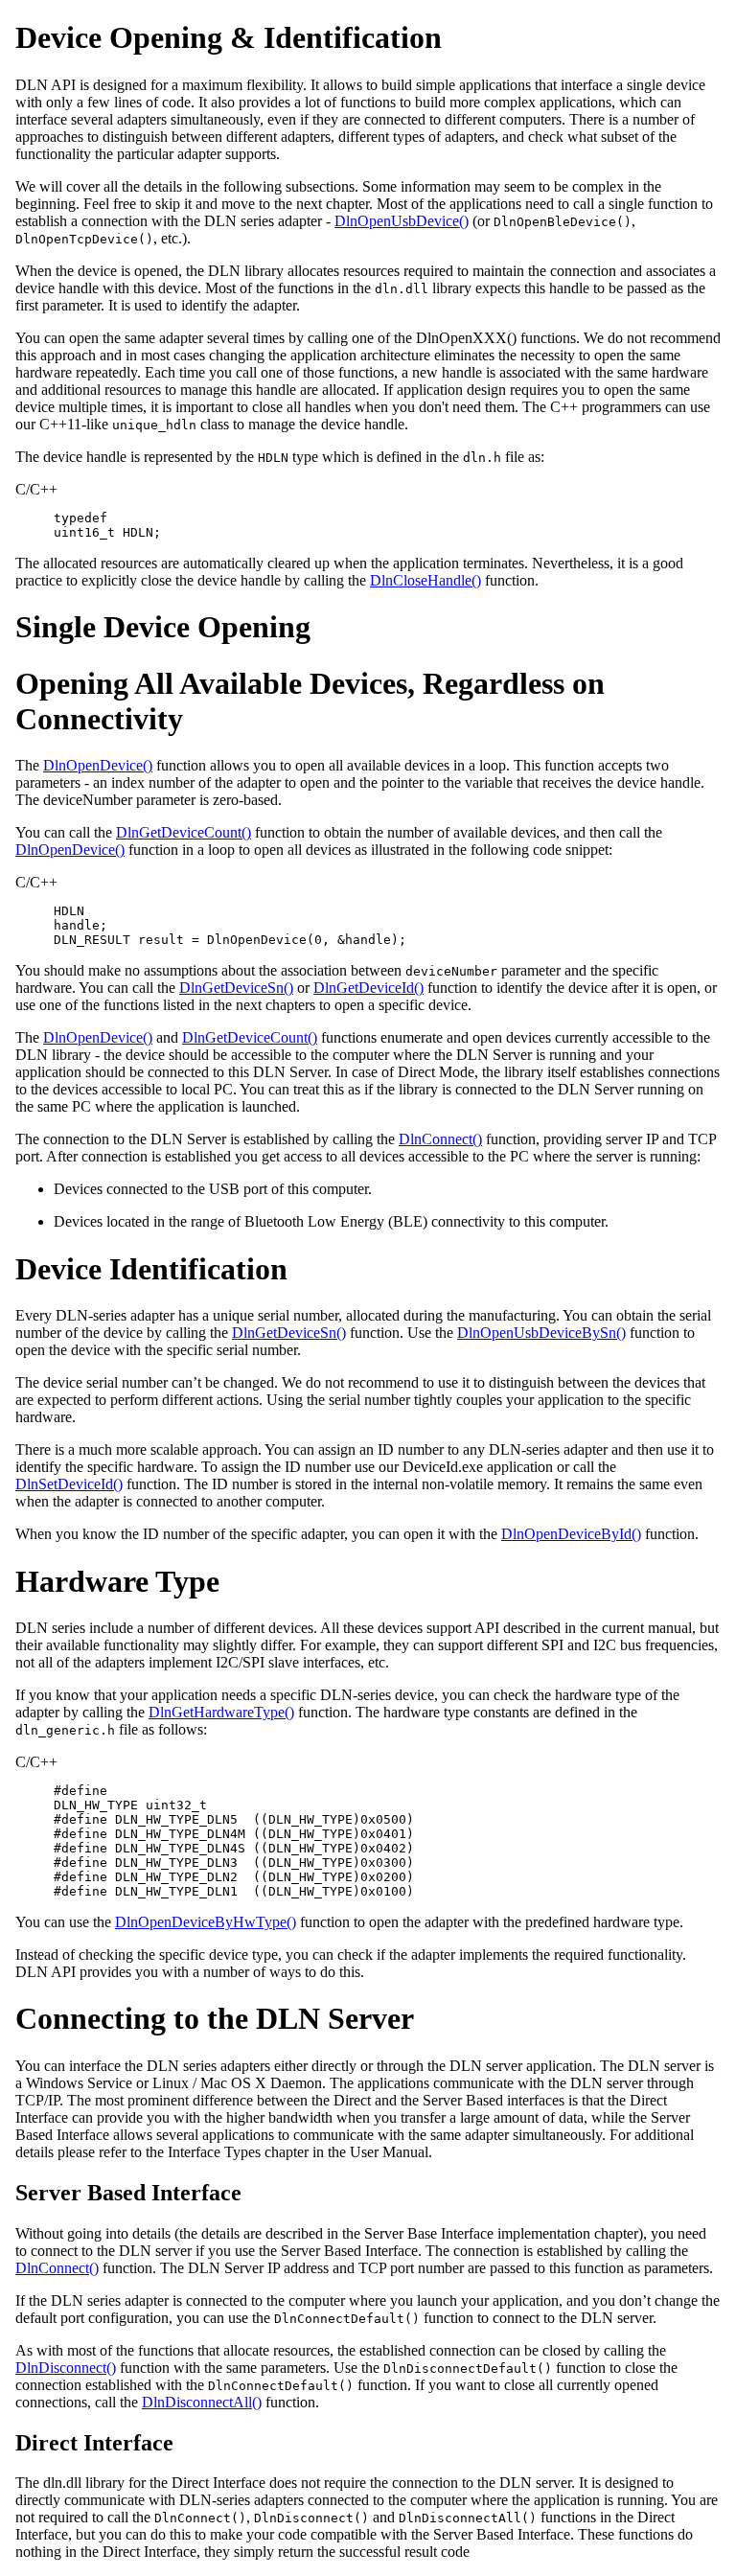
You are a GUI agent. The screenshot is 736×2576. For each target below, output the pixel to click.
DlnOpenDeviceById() (571, 1534)
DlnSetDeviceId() (69, 1484)
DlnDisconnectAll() (202, 2402)
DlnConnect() (440, 1139)
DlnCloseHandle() (425, 580)
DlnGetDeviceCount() (184, 832)
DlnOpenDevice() (98, 765)
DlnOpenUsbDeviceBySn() (541, 1333)
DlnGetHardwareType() (221, 1712)
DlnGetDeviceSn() (236, 988)
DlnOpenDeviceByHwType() (206, 1922)
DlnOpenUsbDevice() (402, 221)
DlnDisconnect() (66, 2368)
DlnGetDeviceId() (368, 988)
